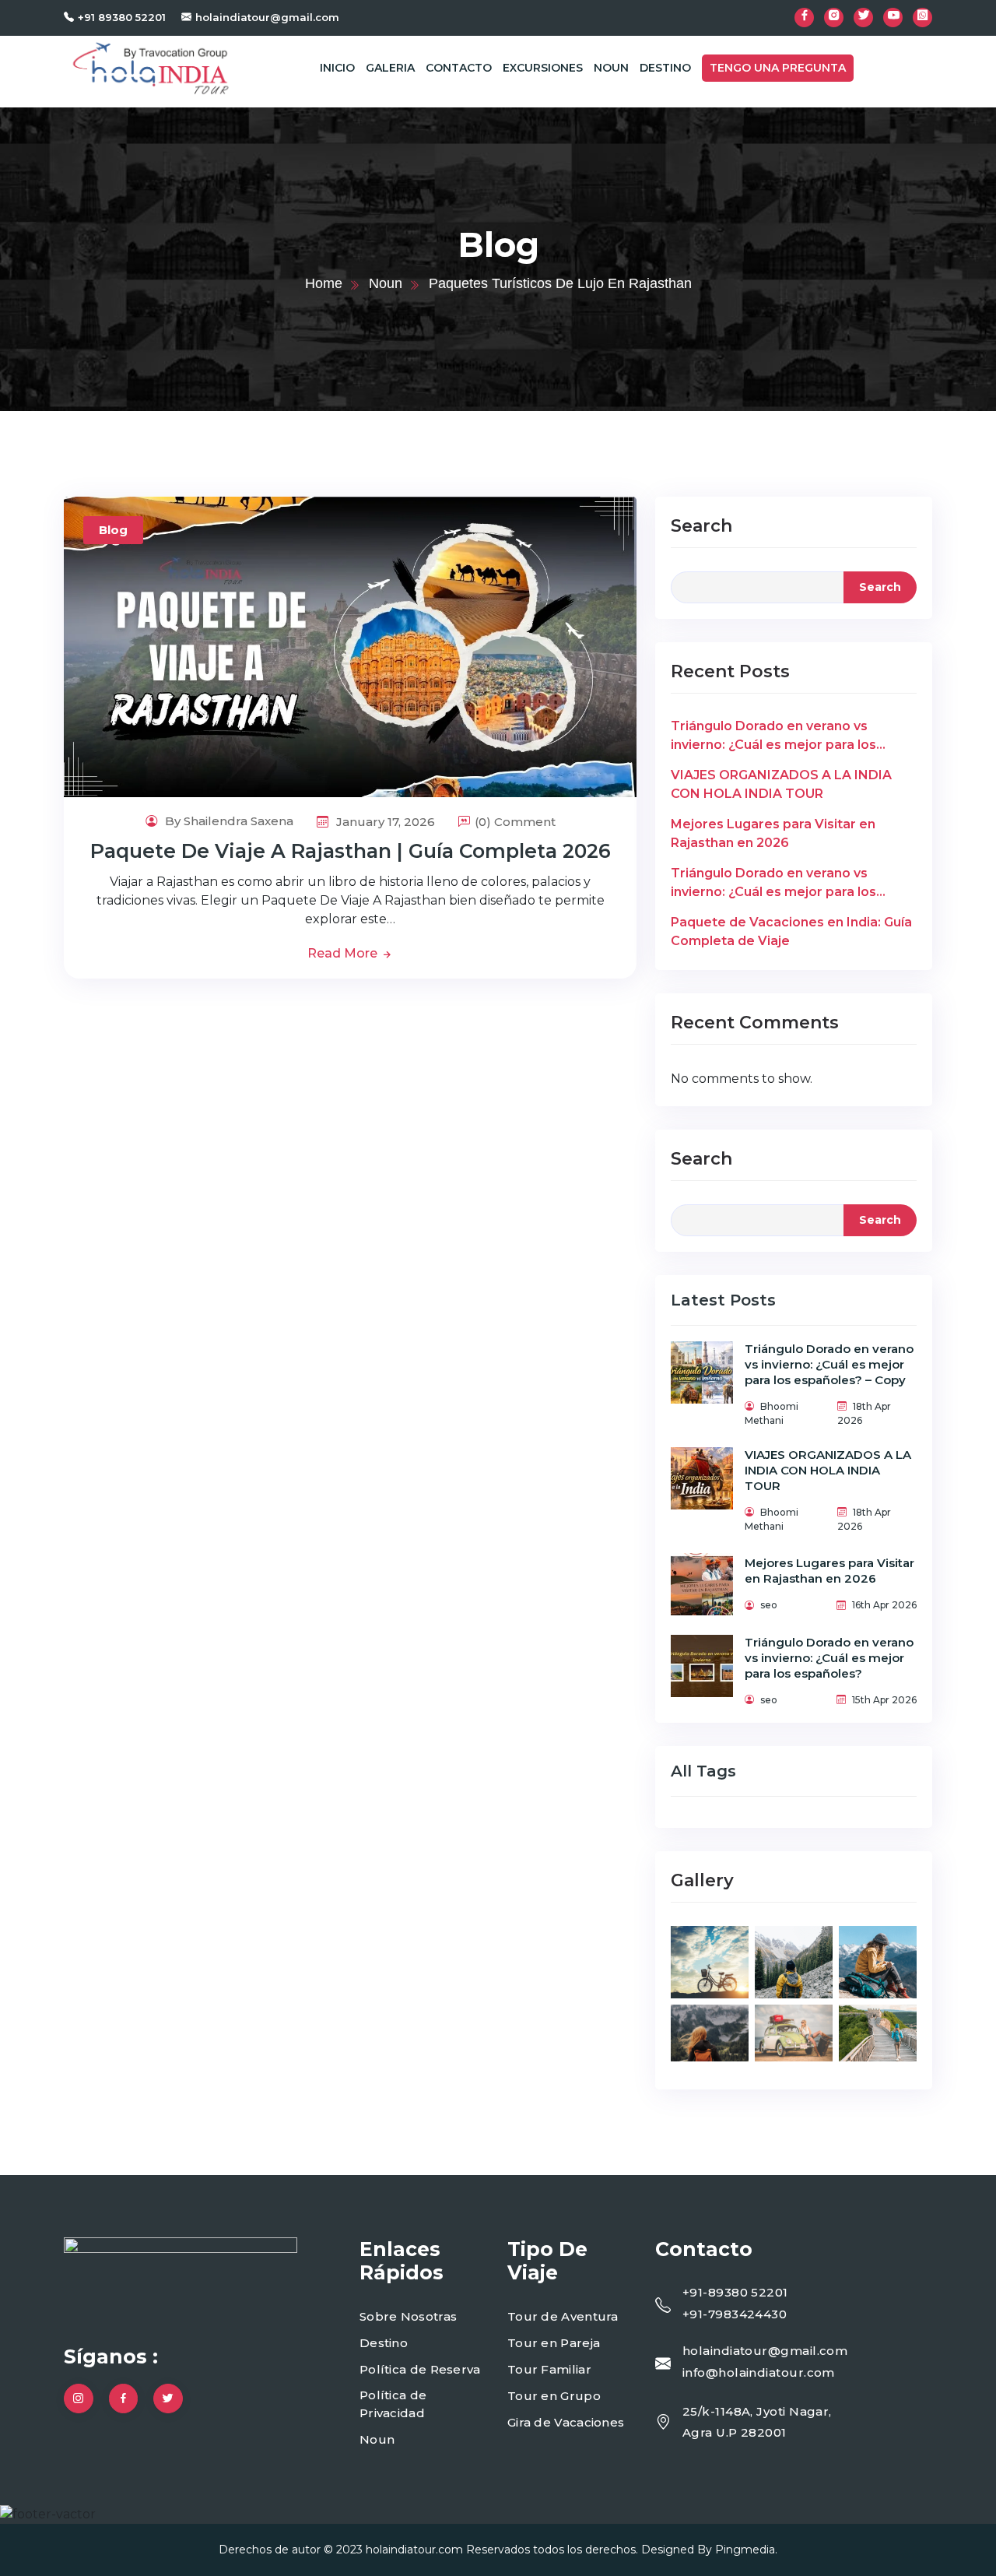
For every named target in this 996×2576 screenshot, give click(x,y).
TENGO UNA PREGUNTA (778, 68)
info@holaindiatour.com (759, 2372)
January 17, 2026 (384, 822)
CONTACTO (459, 68)
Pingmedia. (746, 2550)
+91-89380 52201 (735, 2292)
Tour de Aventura (563, 2316)
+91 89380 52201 (122, 17)
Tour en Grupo (554, 2396)
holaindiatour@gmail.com (267, 17)
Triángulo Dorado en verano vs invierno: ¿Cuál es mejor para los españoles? (773, 884)
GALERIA (390, 68)
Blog (113, 530)
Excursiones (543, 68)
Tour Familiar (549, 2369)
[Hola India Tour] (151, 67)
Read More (344, 953)
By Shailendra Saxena (228, 821)
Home (324, 283)
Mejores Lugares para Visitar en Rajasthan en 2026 (773, 833)
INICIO (337, 68)
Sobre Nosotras (408, 2316)
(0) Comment (515, 822)
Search (701, 526)
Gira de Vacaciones (566, 2422)
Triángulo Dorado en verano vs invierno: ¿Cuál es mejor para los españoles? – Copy (773, 736)
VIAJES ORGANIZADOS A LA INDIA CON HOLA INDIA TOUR (781, 784)
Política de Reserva (420, 2369)
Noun (611, 68)
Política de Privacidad (393, 2404)
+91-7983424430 (735, 2314)
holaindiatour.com (414, 2550)
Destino (665, 68)
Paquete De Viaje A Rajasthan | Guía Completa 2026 (351, 851)
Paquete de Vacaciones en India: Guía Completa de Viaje (791, 931)
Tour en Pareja (554, 2343)
